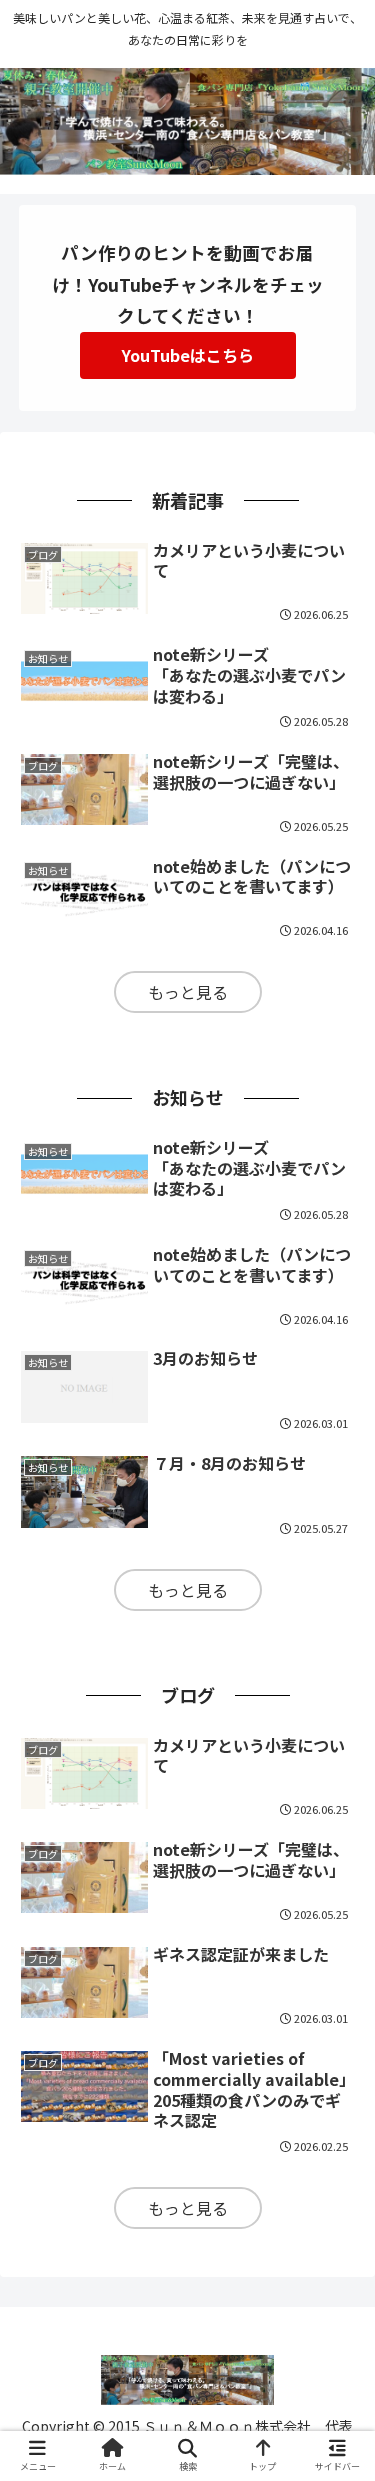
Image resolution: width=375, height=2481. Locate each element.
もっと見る (188, 992)
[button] (335, 1979)
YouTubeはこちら (188, 355)
